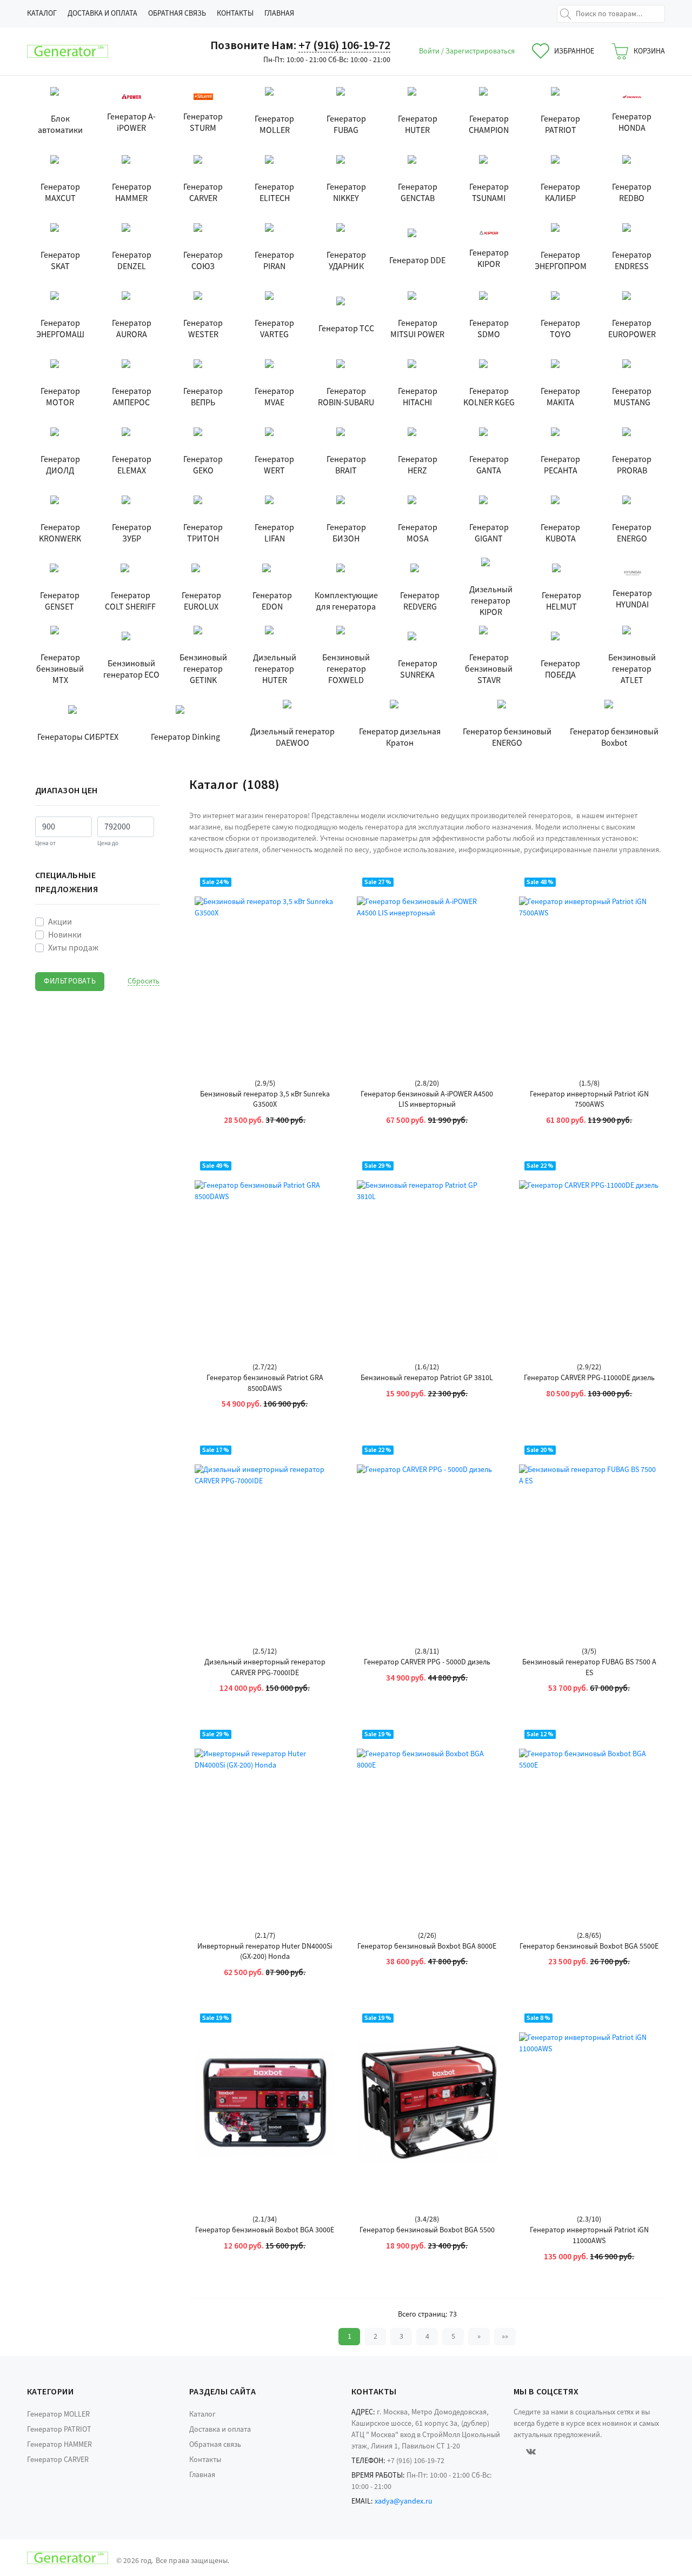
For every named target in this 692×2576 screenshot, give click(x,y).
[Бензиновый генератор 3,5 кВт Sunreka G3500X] (265, 967)
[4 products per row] (660, 785)
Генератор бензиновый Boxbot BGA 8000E (427, 1947)
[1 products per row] (617, 785)
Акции (60, 922)
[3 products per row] (646, 785)
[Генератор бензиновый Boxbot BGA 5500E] (589, 1819)
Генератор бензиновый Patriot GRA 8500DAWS (265, 1384)
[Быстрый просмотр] (317, 890)
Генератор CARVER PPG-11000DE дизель (589, 1378)
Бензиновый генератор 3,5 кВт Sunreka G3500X (265, 1100)
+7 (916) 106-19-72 (344, 45)
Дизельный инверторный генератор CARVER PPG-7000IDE (265, 1668)
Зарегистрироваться (480, 51)
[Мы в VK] (531, 2451)
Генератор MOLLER (58, 2414)
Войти (430, 51)
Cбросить (144, 982)
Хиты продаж (73, 948)
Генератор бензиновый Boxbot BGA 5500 (427, 2230)
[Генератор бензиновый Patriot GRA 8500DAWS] (265, 1250)
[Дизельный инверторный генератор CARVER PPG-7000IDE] (265, 1535)
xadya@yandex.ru (404, 2501)
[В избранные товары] (317, 920)
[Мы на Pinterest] (561, 2451)
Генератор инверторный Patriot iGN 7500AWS (589, 1100)
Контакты (235, 14)
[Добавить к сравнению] (317, 951)
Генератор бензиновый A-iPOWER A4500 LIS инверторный (427, 1100)
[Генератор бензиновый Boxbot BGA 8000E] (427, 1819)
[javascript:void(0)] (68, 51)
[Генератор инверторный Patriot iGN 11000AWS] (589, 2103)
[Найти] (565, 14)
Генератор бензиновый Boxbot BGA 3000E (265, 2230)
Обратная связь (177, 14)
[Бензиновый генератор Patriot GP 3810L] (427, 1250)
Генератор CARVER (58, 2460)
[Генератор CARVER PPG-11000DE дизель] (589, 1250)
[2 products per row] (631, 785)
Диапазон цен (66, 791)
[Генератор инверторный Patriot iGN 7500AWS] (589, 967)
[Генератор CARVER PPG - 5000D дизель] (427, 1535)
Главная (279, 14)
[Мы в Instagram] (547, 2451)
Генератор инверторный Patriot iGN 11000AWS (589, 2236)
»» (505, 2337)
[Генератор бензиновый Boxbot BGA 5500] (427, 2103)
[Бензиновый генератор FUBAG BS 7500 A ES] (589, 1535)
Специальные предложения (66, 882)
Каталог (42, 14)
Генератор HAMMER (59, 2445)
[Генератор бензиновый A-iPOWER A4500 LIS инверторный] (427, 967)
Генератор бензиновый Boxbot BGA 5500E (589, 1947)
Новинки (65, 935)
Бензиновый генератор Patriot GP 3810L (427, 1378)
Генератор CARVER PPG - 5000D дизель (427, 1662)
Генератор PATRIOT (59, 2430)
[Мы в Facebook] (515, 2451)
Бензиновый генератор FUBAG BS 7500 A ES (589, 1668)
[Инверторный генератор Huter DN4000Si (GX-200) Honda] (265, 1819)
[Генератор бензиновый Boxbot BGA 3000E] (265, 2103)
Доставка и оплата (102, 14)
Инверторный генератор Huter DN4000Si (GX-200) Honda (265, 1952)
